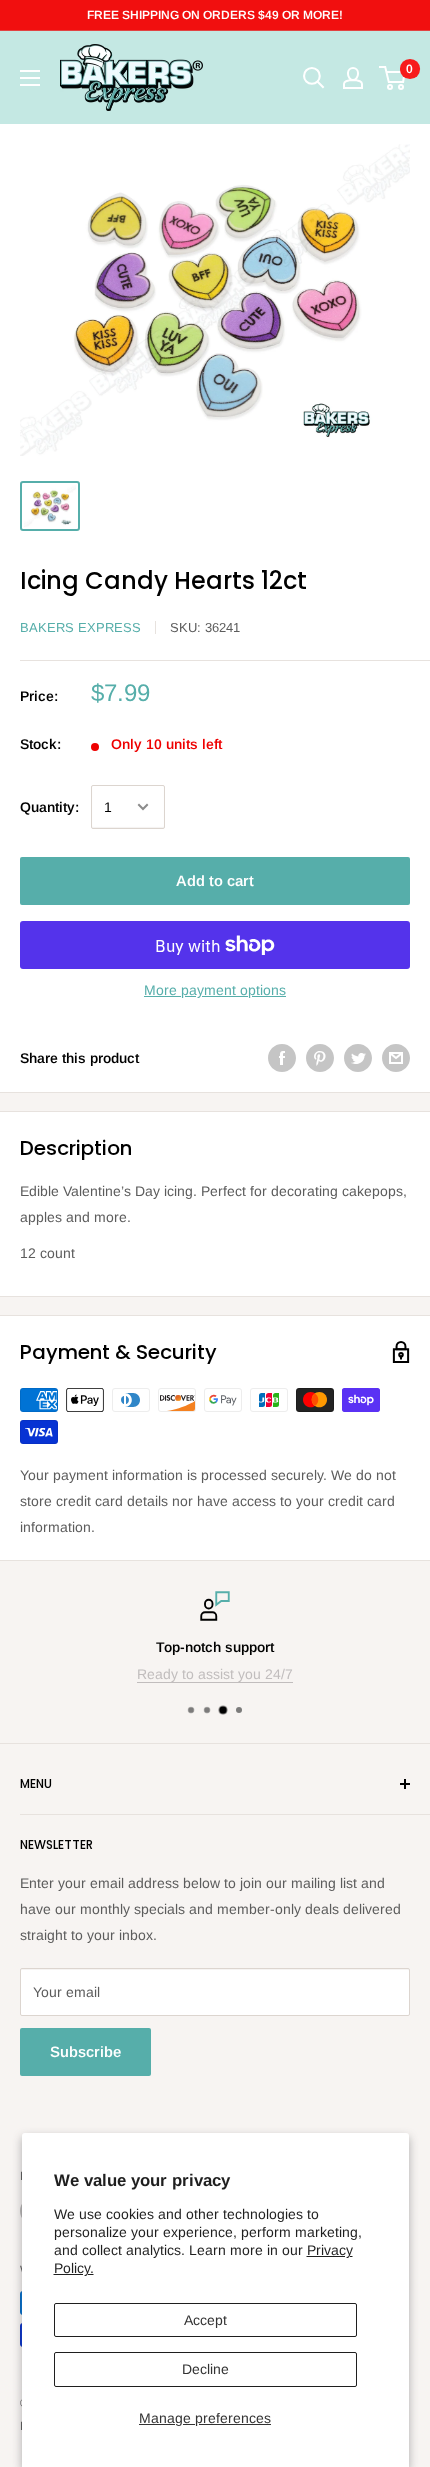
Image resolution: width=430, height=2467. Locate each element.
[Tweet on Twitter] (358, 1058)
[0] (393, 78)
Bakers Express (80, 627)
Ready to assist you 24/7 (215, 1674)
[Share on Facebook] (282, 1058)
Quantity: (49, 807)
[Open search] (314, 78)
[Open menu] (30, 78)
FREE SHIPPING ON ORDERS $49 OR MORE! (215, 15)
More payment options (215, 990)
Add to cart (215, 880)
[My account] (353, 78)
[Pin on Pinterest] (320, 1058)
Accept (205, 2320)
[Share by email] (396, 1058)
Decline (205, 2369)
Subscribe (85, 2051)
